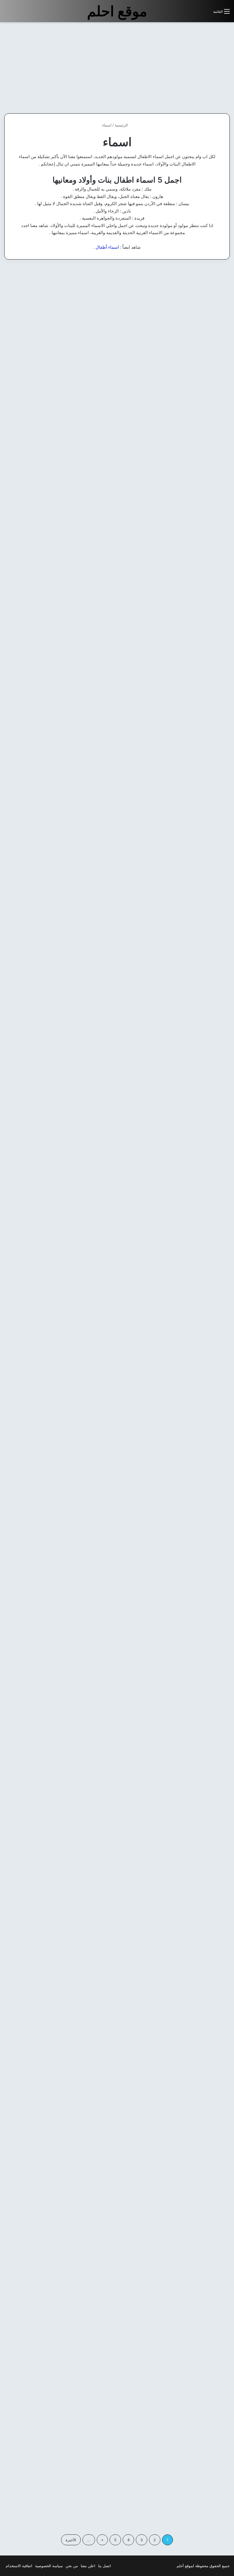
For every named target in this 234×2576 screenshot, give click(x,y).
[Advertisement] (186, 68)
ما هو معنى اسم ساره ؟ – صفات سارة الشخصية (198, 2028)
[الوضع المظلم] (196, 14)
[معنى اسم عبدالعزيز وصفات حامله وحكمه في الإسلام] (117, 358)
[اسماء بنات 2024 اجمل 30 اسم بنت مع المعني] (117, 692)
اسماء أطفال (107, 247)
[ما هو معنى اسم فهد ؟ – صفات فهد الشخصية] (194, 1744)
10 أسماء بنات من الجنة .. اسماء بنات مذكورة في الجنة (194, 976)
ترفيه (217, 278)
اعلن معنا (88, 2566)
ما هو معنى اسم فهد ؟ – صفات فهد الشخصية (195, 1502)
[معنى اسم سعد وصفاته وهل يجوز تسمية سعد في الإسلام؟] (40, 358)
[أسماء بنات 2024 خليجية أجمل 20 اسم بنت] (194, 500)
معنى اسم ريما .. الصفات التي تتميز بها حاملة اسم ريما (118, 2028)
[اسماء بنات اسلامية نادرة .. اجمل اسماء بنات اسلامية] (117, 1036)
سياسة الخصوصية (49, 2566)
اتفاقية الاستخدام (19, 2566)
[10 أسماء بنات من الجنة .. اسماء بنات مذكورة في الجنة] (194, 1026)
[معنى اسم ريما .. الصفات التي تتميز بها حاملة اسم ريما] (117, 2270)
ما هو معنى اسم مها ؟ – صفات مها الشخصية (43, 450)
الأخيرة (71, 2540)
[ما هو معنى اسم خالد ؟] (40, 1733)
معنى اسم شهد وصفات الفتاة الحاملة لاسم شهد (42, 976)
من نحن (72, 2566)
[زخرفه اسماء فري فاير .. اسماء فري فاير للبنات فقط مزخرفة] (40, 2281)
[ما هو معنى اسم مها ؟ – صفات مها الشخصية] (40, 692)
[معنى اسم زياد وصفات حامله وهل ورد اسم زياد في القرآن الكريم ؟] (194, 358)
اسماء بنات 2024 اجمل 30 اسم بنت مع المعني (117, 450)
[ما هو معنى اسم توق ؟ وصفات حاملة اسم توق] (117, 1744)
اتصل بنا (105, 2566)
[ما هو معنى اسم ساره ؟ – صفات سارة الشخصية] (194, 2270)
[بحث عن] (206, 14)
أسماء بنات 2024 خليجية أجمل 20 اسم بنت (195, 450)
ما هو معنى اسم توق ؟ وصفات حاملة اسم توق (122, 1502)
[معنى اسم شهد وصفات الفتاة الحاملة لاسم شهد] (40, 1218)
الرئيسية (122, 125)
